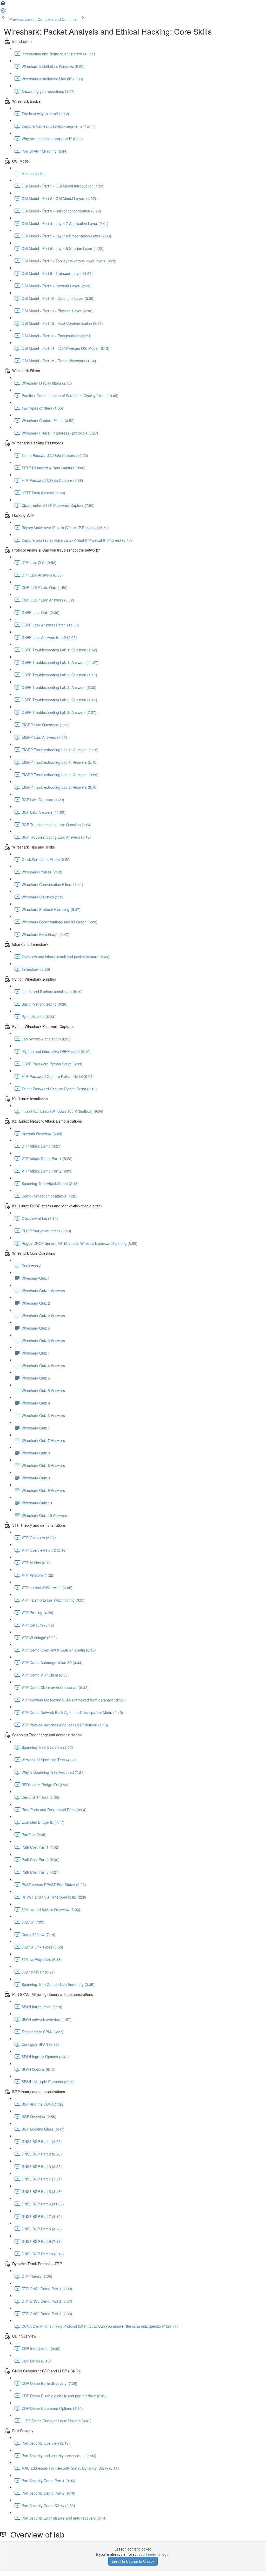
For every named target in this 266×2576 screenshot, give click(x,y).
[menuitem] (3, 12)
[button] (3, 5)
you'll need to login (154, 2554)
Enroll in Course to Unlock (133, 2561)
